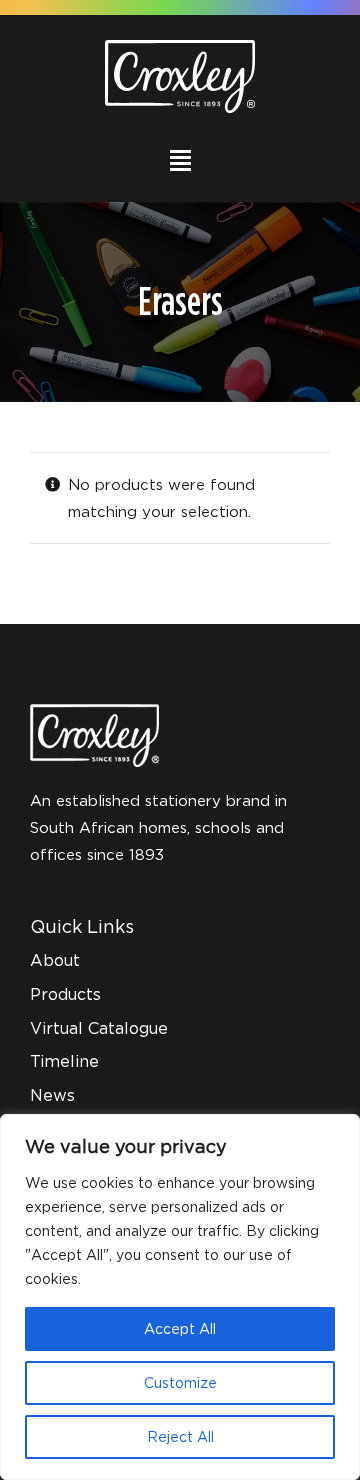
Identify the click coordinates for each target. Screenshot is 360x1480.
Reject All (180, 1436)
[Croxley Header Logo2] (180, 47)
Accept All (180, 1328)
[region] (180, 1297)
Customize (180, 1382)
